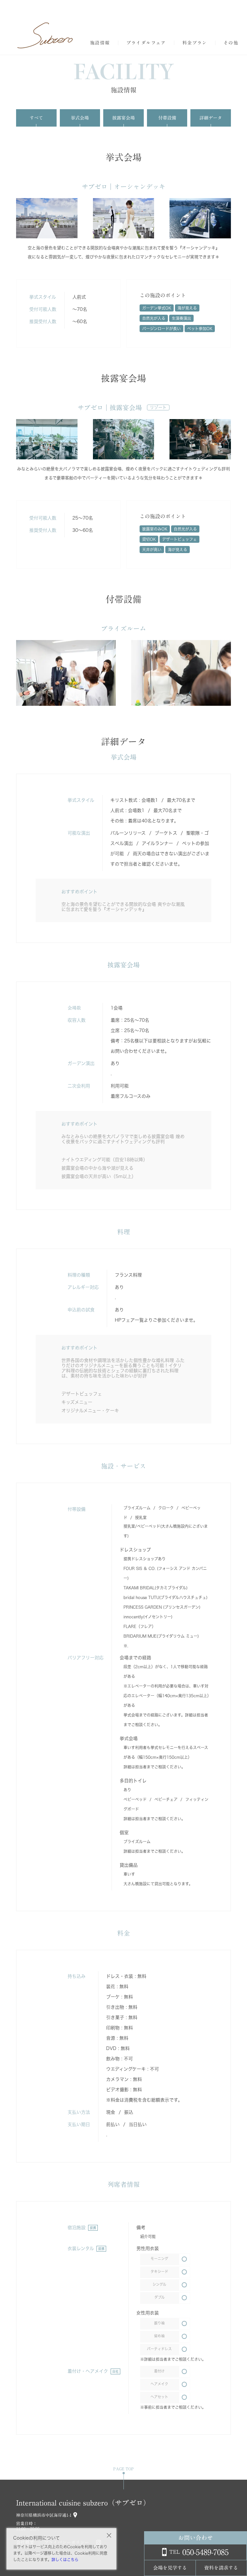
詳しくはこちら (65, 2560)
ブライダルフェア (146, 43)
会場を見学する (170, 2568)
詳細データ (211, 118)
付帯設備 (167, 118)
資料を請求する (221, 2568)
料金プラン (195, 43)
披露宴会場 (123, 118)
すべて (36, 118)
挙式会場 (80, 118)
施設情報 (100, 43)
